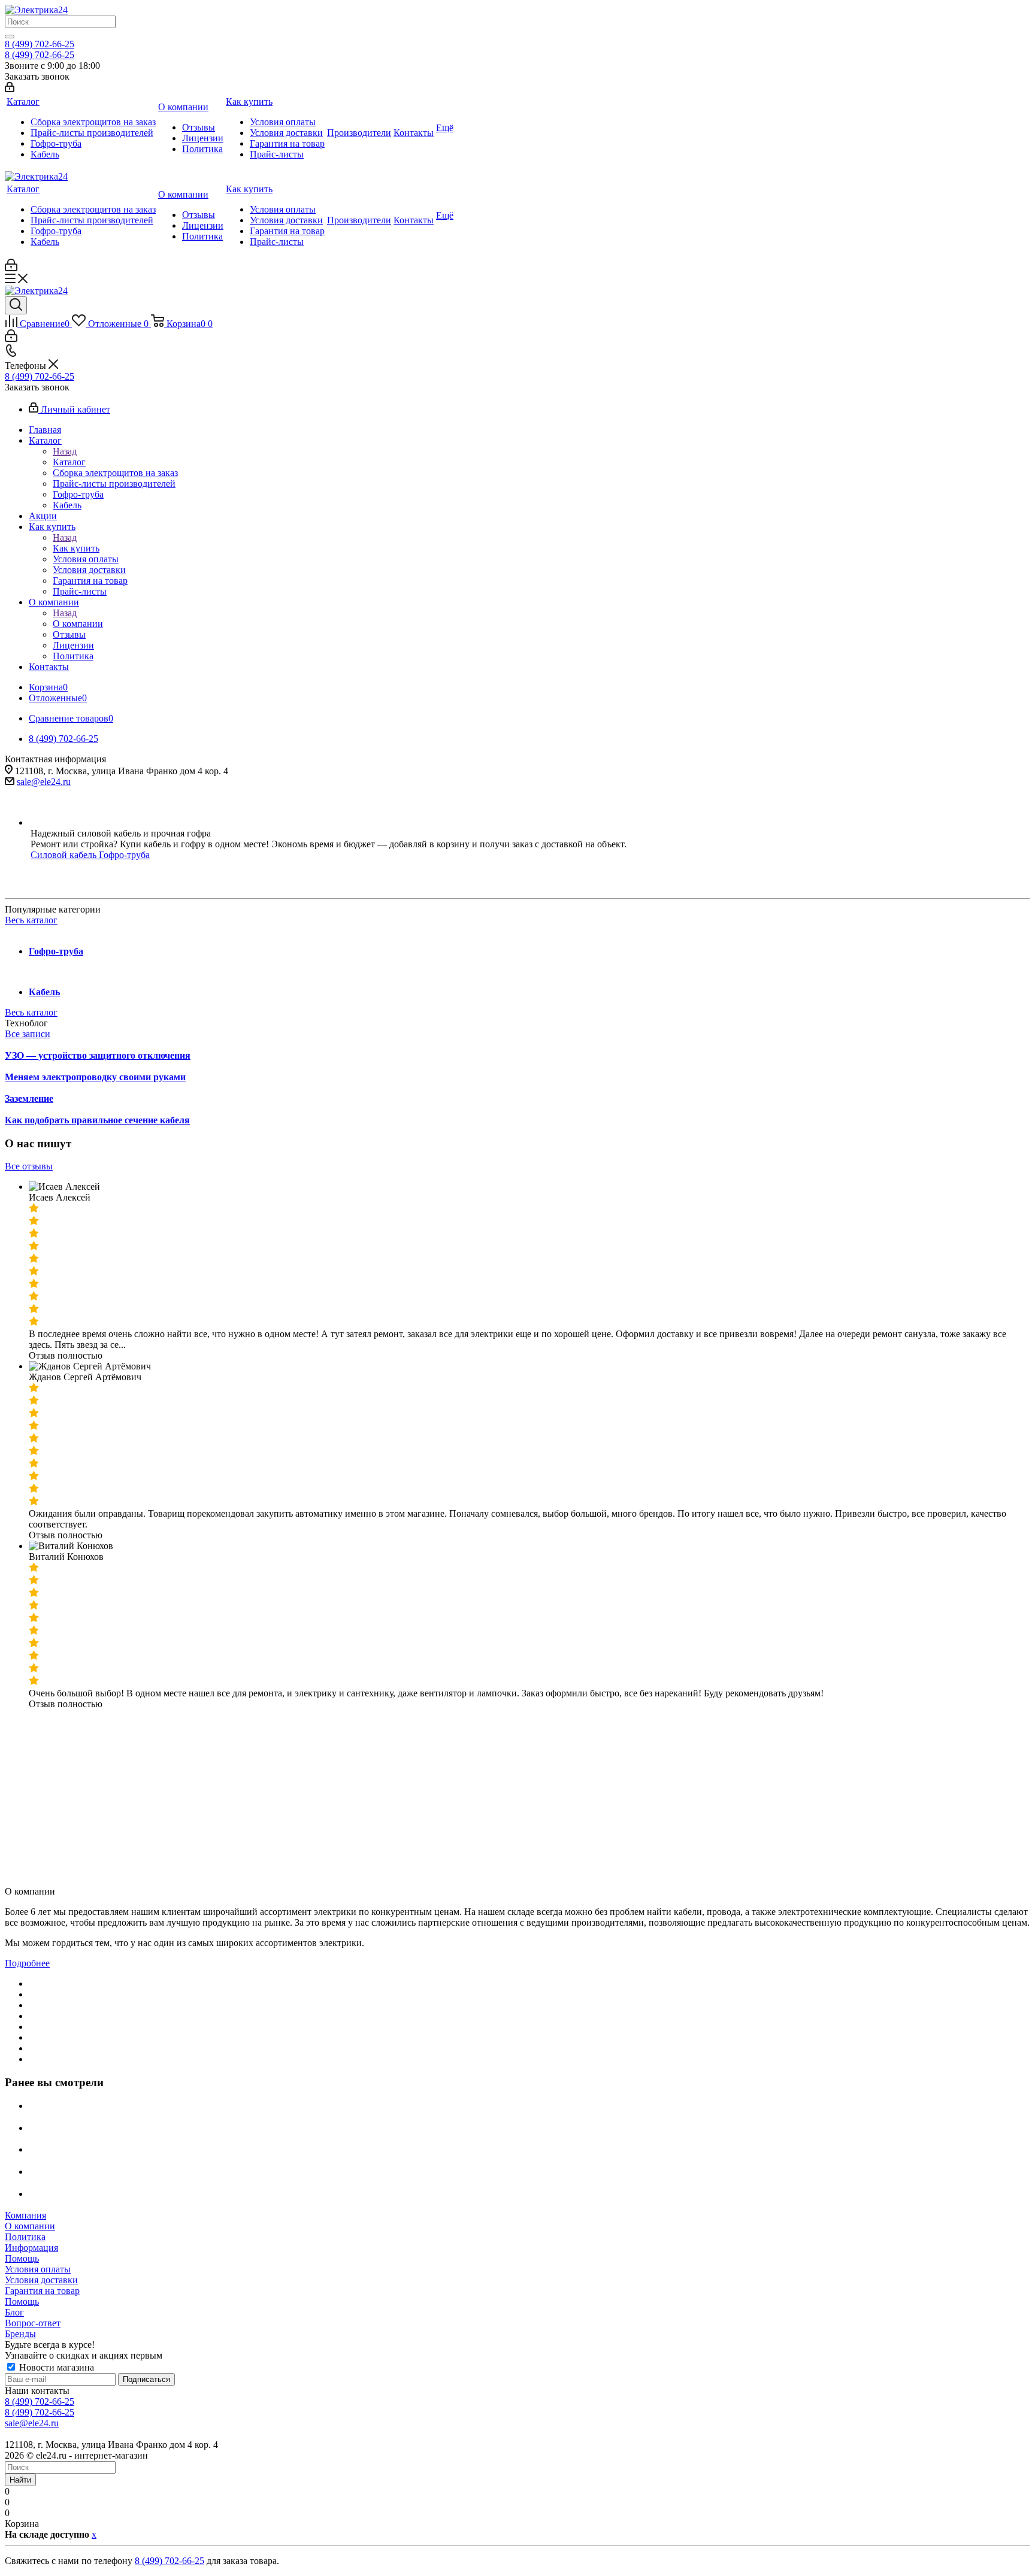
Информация (31, 2248)
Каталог (69, 462)
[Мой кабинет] (10, 89)
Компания (25, 2215)
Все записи (28, 1034)
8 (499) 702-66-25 (40, 44)
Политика (25, 2237)
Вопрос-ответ (33, 2323)
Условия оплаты (38, 2269)
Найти (20, 2480)
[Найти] (10, 37)
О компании (78, 624)
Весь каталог (31, 920)
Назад (65, 451)
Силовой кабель (65, 855)
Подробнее (27, 1963)
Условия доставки (41, 2280)
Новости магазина (55, 2367)
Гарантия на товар (42, 2291)
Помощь (22, 2258)
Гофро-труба (124, 855)
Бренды (20, 2334)
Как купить (76, 548)
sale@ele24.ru (44, 782)
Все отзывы (29, 1166)
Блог (14, 2312)
